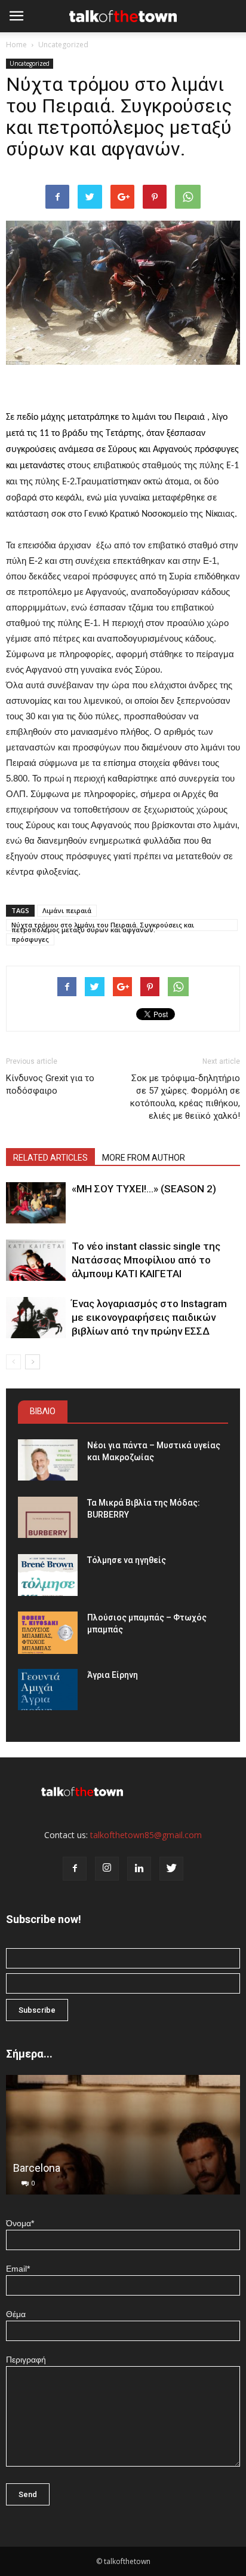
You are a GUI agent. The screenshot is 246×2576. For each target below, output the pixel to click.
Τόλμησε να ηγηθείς (127, 1560)
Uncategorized (63, 45)
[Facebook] (75, 1869)
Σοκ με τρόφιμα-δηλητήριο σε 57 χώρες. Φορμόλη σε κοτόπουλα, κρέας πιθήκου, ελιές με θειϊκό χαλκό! (185, 1097)
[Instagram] (107, 1869)
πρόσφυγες (30, 939)
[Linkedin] (139, 1869)
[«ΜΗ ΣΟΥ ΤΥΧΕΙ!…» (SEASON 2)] (36, 1203)
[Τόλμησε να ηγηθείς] (48, 1575)
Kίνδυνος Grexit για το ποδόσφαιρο (50, 1084)
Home (16, 45)
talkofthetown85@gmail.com (146, 1835)
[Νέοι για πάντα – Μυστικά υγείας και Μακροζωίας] (48, 1460)
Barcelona (37, 2168)
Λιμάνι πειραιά (67, 910)
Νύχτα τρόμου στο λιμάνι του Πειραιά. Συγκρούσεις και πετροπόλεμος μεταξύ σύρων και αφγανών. (103, 926)
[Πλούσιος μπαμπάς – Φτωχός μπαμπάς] (48, 1633)
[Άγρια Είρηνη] (48, 1690)
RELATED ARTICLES (50, 1158)
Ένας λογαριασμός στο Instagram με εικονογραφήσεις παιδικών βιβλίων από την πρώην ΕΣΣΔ (149, 1317)
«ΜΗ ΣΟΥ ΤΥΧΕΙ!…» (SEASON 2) (144, 1189)
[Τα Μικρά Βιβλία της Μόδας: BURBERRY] (48, 1517)
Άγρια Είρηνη (113, 1675)
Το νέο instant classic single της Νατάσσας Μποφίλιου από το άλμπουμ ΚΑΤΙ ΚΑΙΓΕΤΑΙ (146, 1260)
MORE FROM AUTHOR (144, 1158)
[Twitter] (171, 1869)
